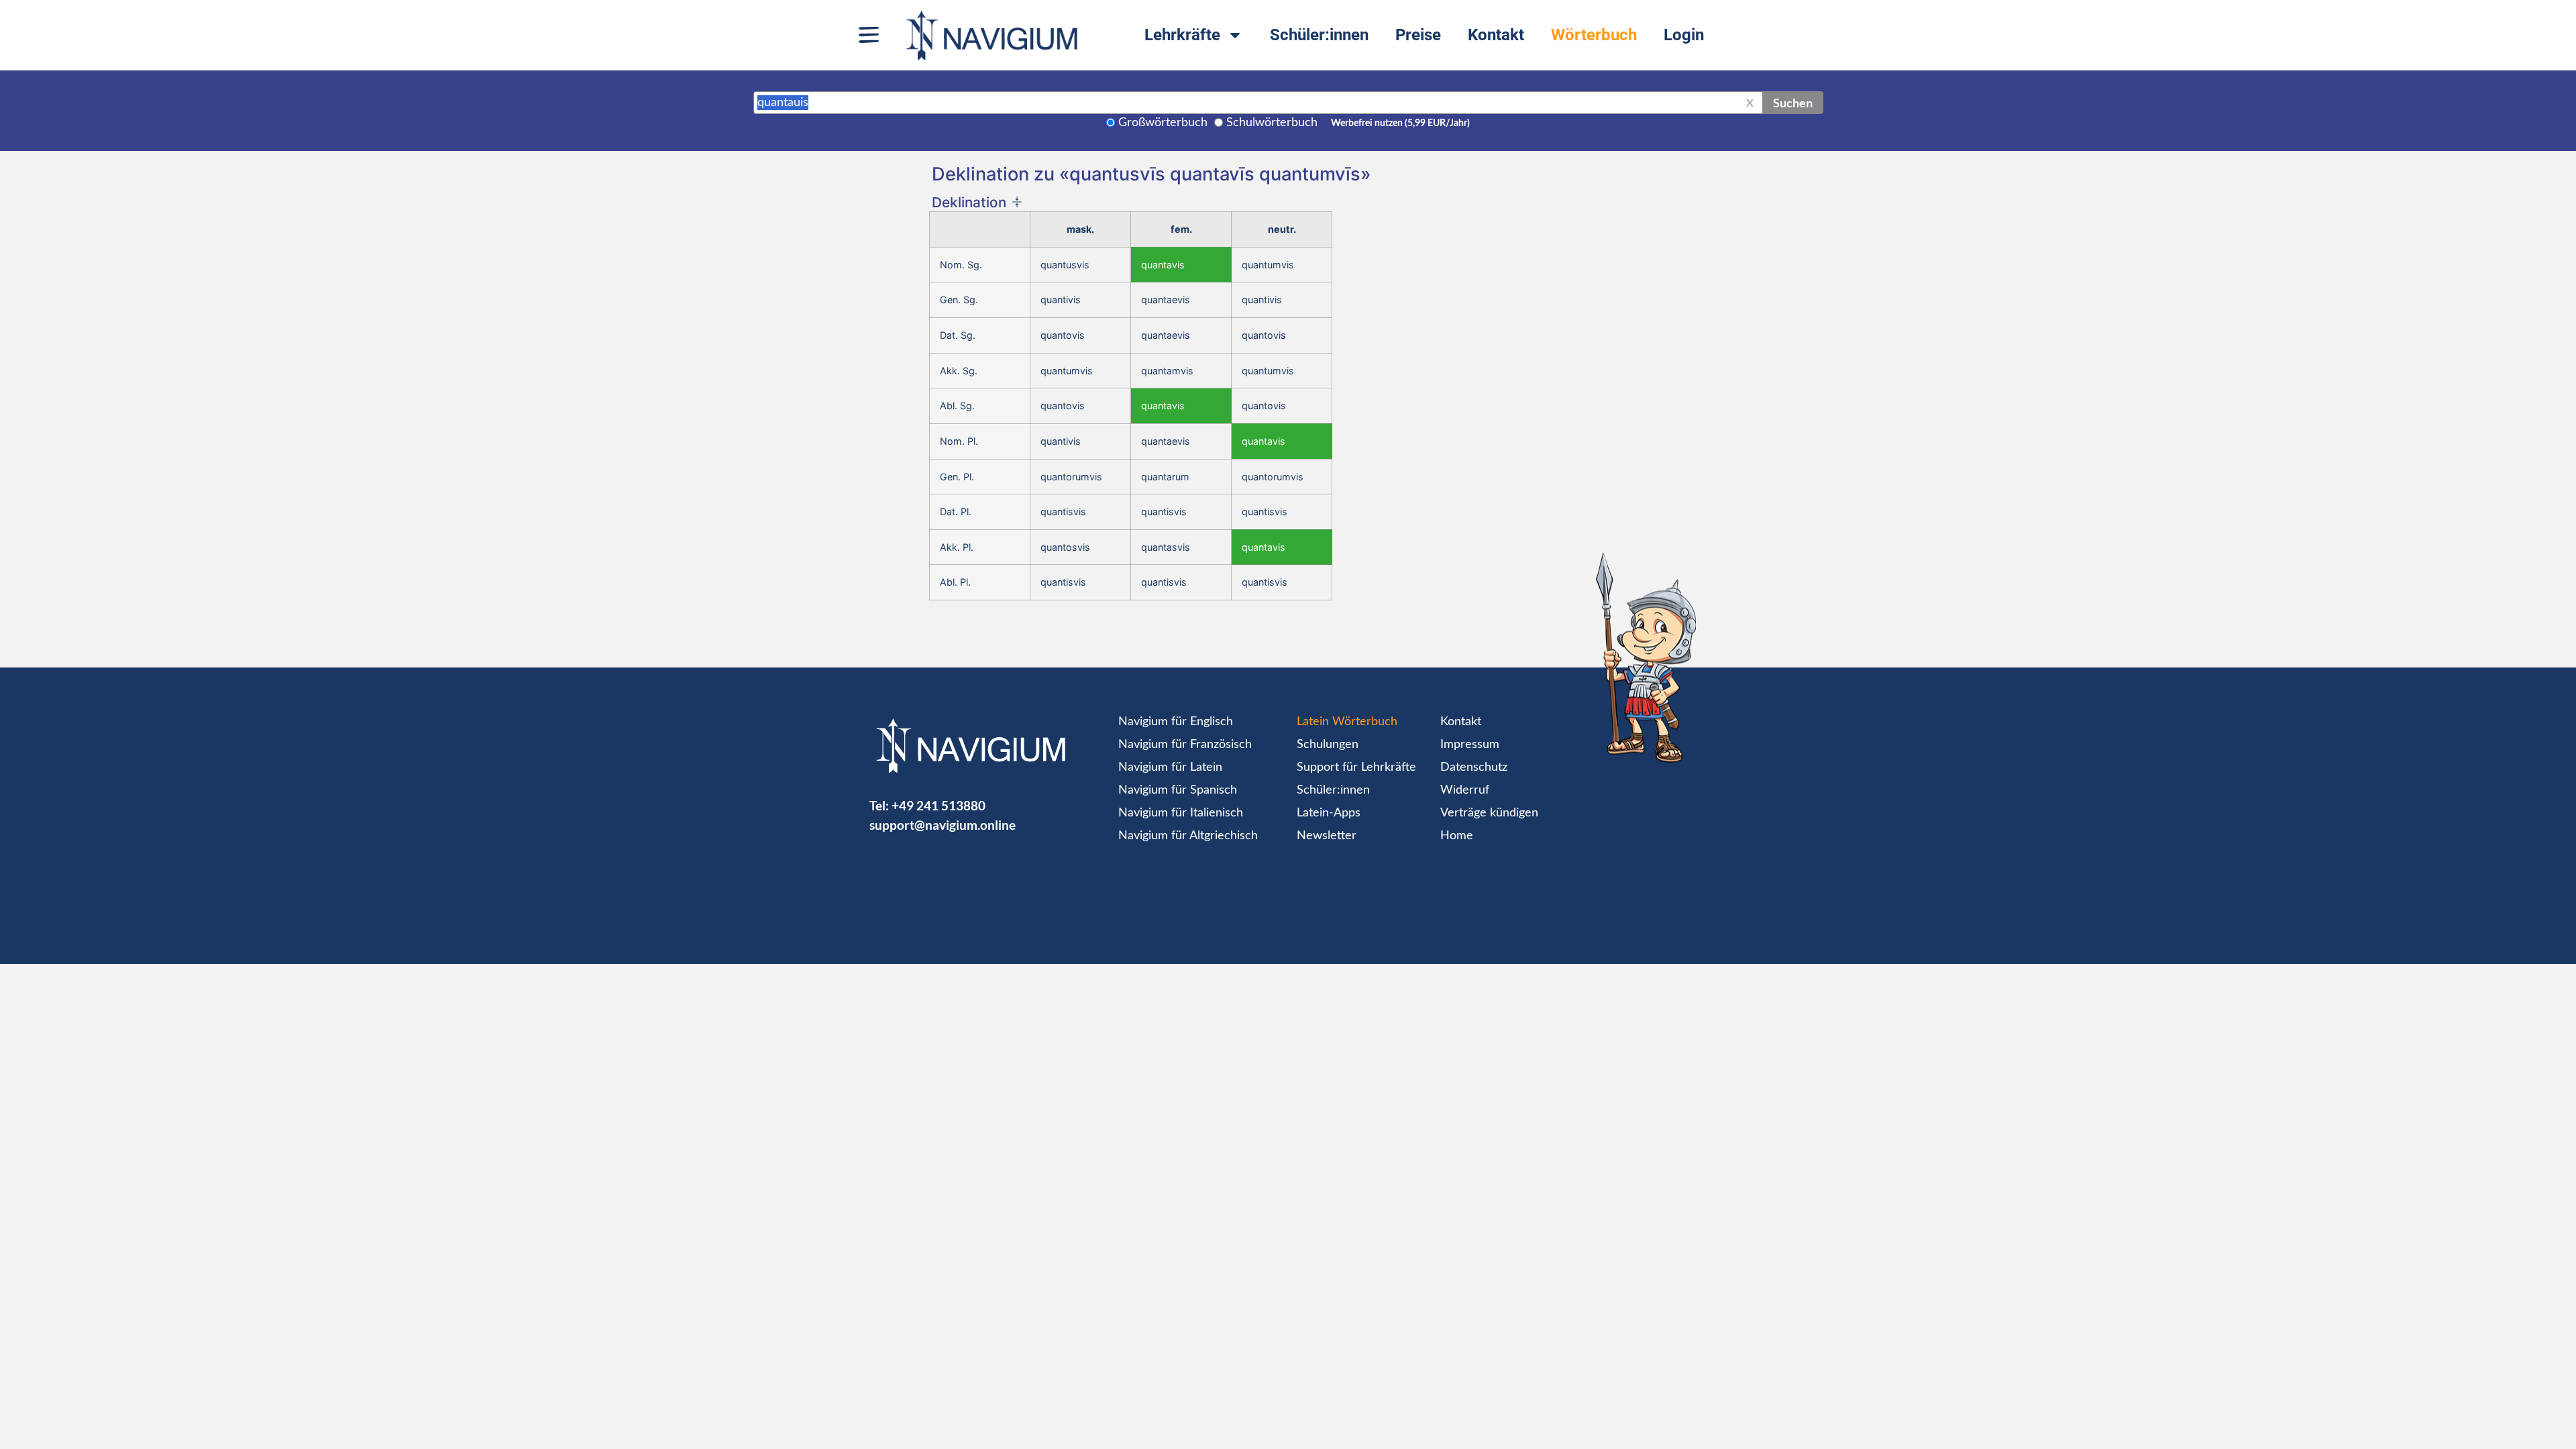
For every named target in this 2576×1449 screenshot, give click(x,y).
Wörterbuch (1594, 35)
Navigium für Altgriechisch (1188, 836)
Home (1457, 836)
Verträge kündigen (1489, 813)
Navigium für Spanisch (1178, 790)
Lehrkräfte (1182, 35)
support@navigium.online (943, 825)
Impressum (1470, 745)
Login (1684, 35)
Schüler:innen (1319, 35)
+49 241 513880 (938, 805)
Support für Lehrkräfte (1356, 767)
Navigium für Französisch (1185, 745)
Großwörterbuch (1163, 123)
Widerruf (1465, 790)
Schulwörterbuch (1272, 123)
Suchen (1793, 103)
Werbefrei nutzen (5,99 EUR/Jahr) (1400, 123)
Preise (1418, 35)
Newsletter (1327, 836)
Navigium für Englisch (1176, 722)
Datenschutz (1474, 767)
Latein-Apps (1329, 813)
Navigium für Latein (1170, 767)
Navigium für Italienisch (1181, 813)
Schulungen (1328, 745)
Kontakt (1496, 35)
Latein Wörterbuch (1347, 722)
